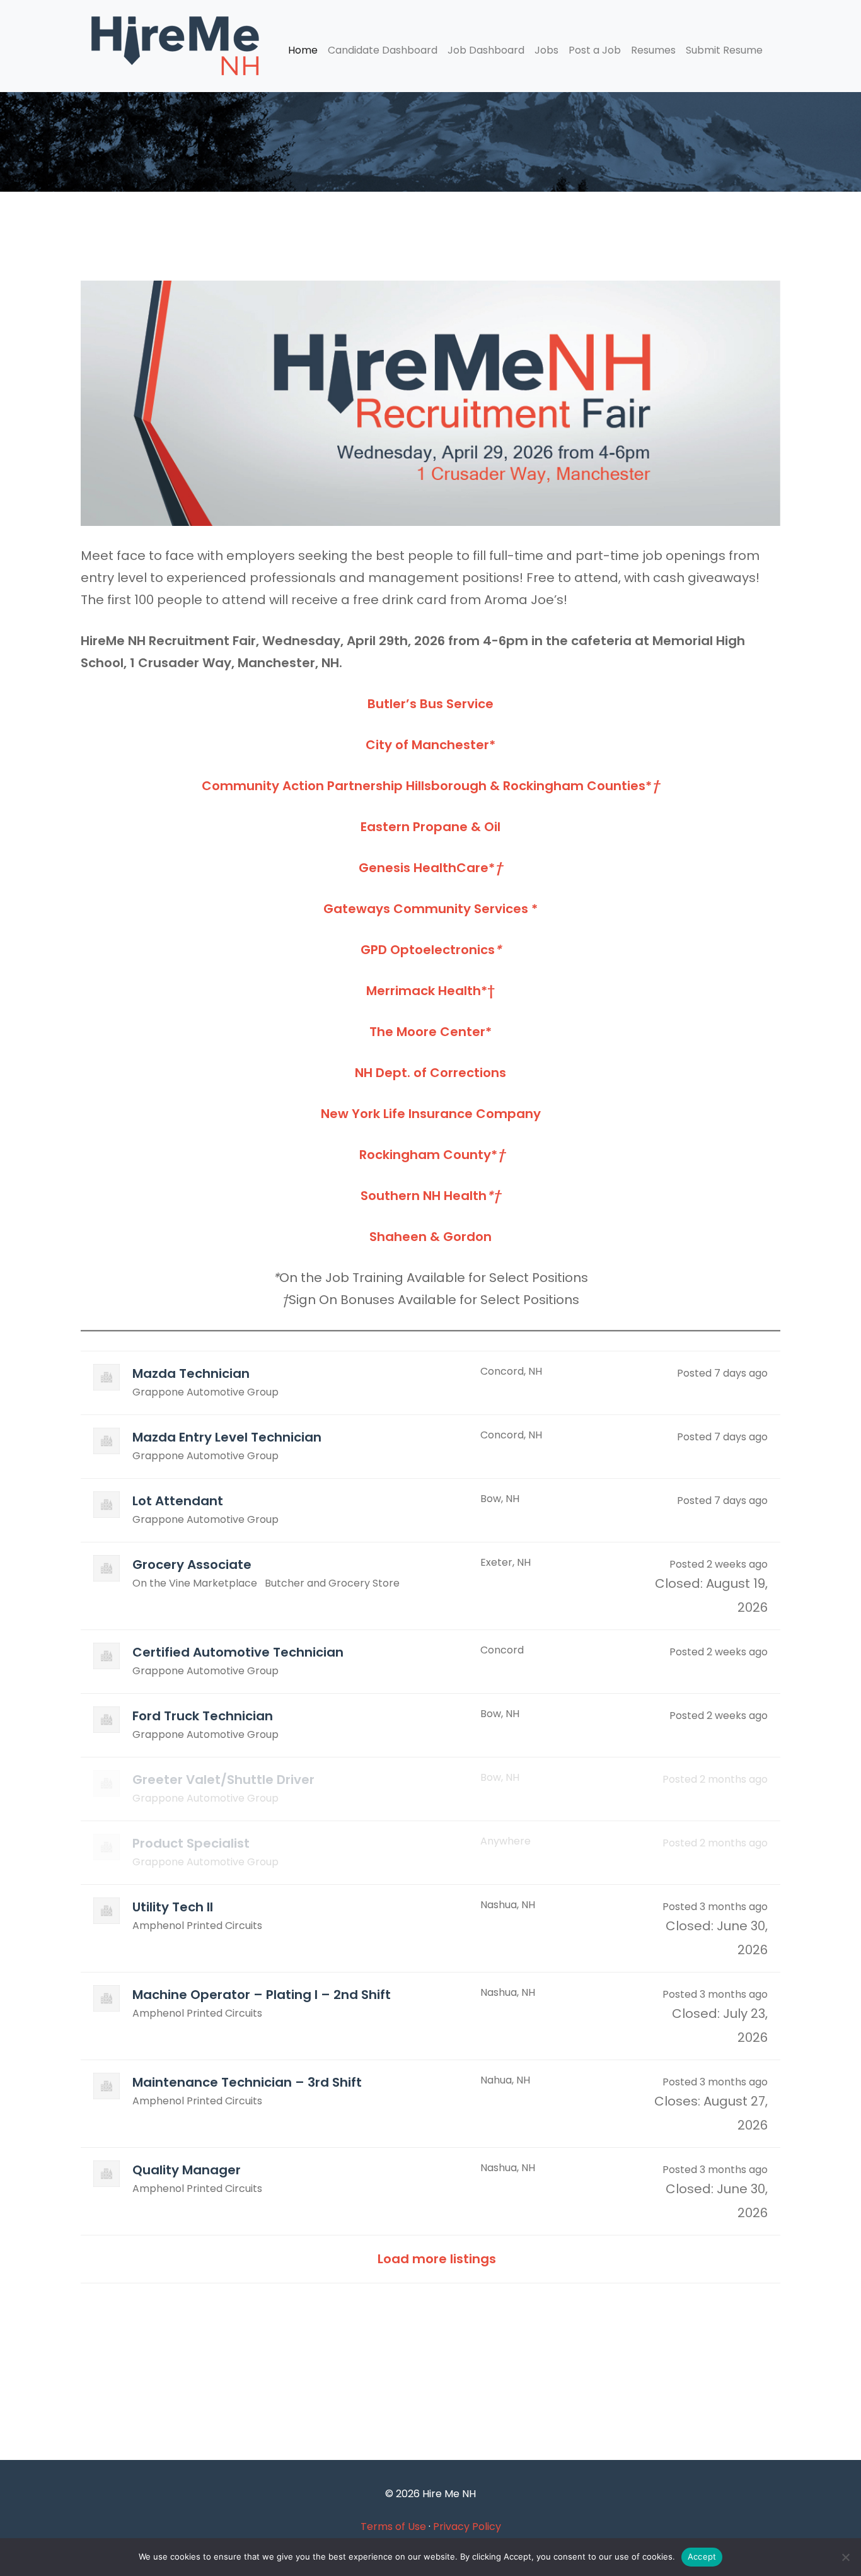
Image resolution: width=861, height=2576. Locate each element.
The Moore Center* (430, 1032)
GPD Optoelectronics (431, 950)
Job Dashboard (486, 50)
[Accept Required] (845, 2557)
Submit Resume (724, 50)
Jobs (546, 50)
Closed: (679, 1583)
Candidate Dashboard (383, 50)
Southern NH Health (430, 1196)
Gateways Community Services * (430, 909)
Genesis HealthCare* (430, 868)
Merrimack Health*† (430, 991)
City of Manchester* (430, 745)
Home (303, 50)
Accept (702, 2556)
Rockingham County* (430, 1155)
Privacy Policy (467, 2526)
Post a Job (595, 50)
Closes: (677, 2101)
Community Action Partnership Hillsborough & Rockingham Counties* (430, 786)
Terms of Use (393, 2526)
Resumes (653, 50)
